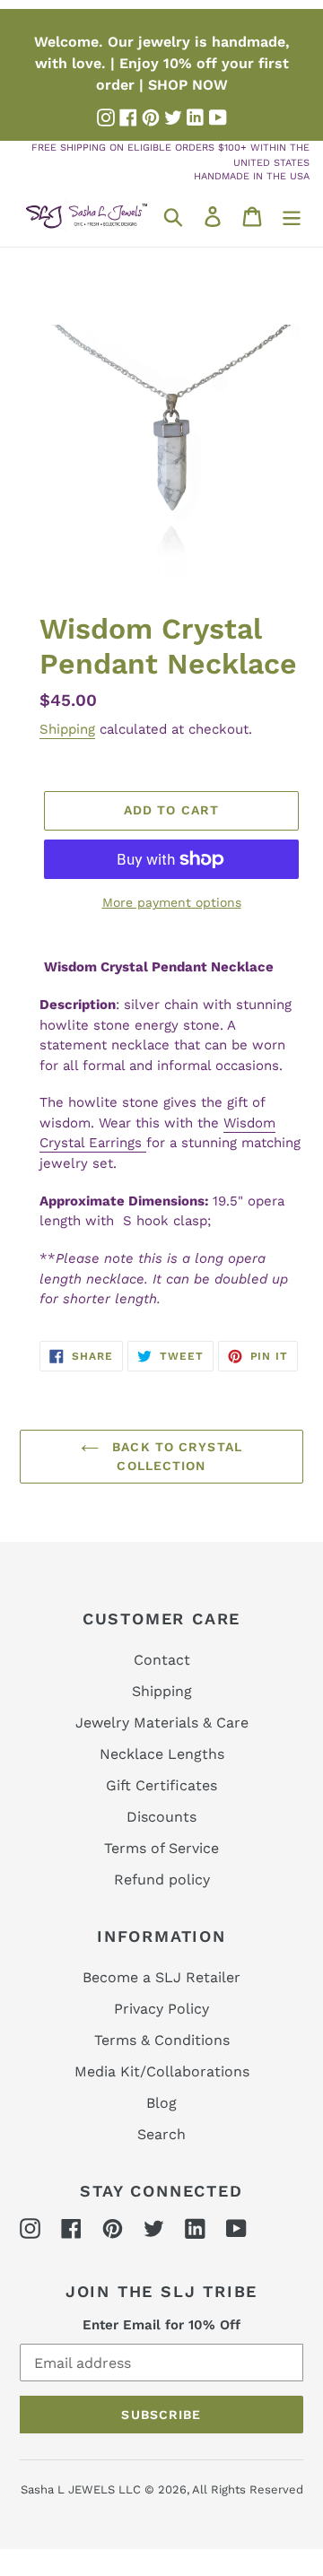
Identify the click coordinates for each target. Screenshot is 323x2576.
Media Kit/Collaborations (162, 2071)
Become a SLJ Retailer (161, 1977)
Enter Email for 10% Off (161, 2325)
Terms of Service (161, 1848)
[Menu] (292, 216)
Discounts (161, 1817)
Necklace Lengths (162, 1754)
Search (161, 2134)
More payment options (172, 902)
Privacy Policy (161, 2009)
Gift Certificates (161, 1785)
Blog (161, 2103)
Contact (162, 1660)
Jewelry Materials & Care (162, 1723)
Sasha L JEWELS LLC (81, 2489)
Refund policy (162, 1880)
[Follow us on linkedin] (196, 117)
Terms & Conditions (162, 2040)
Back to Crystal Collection (175, 1456)
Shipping (67, 729)
